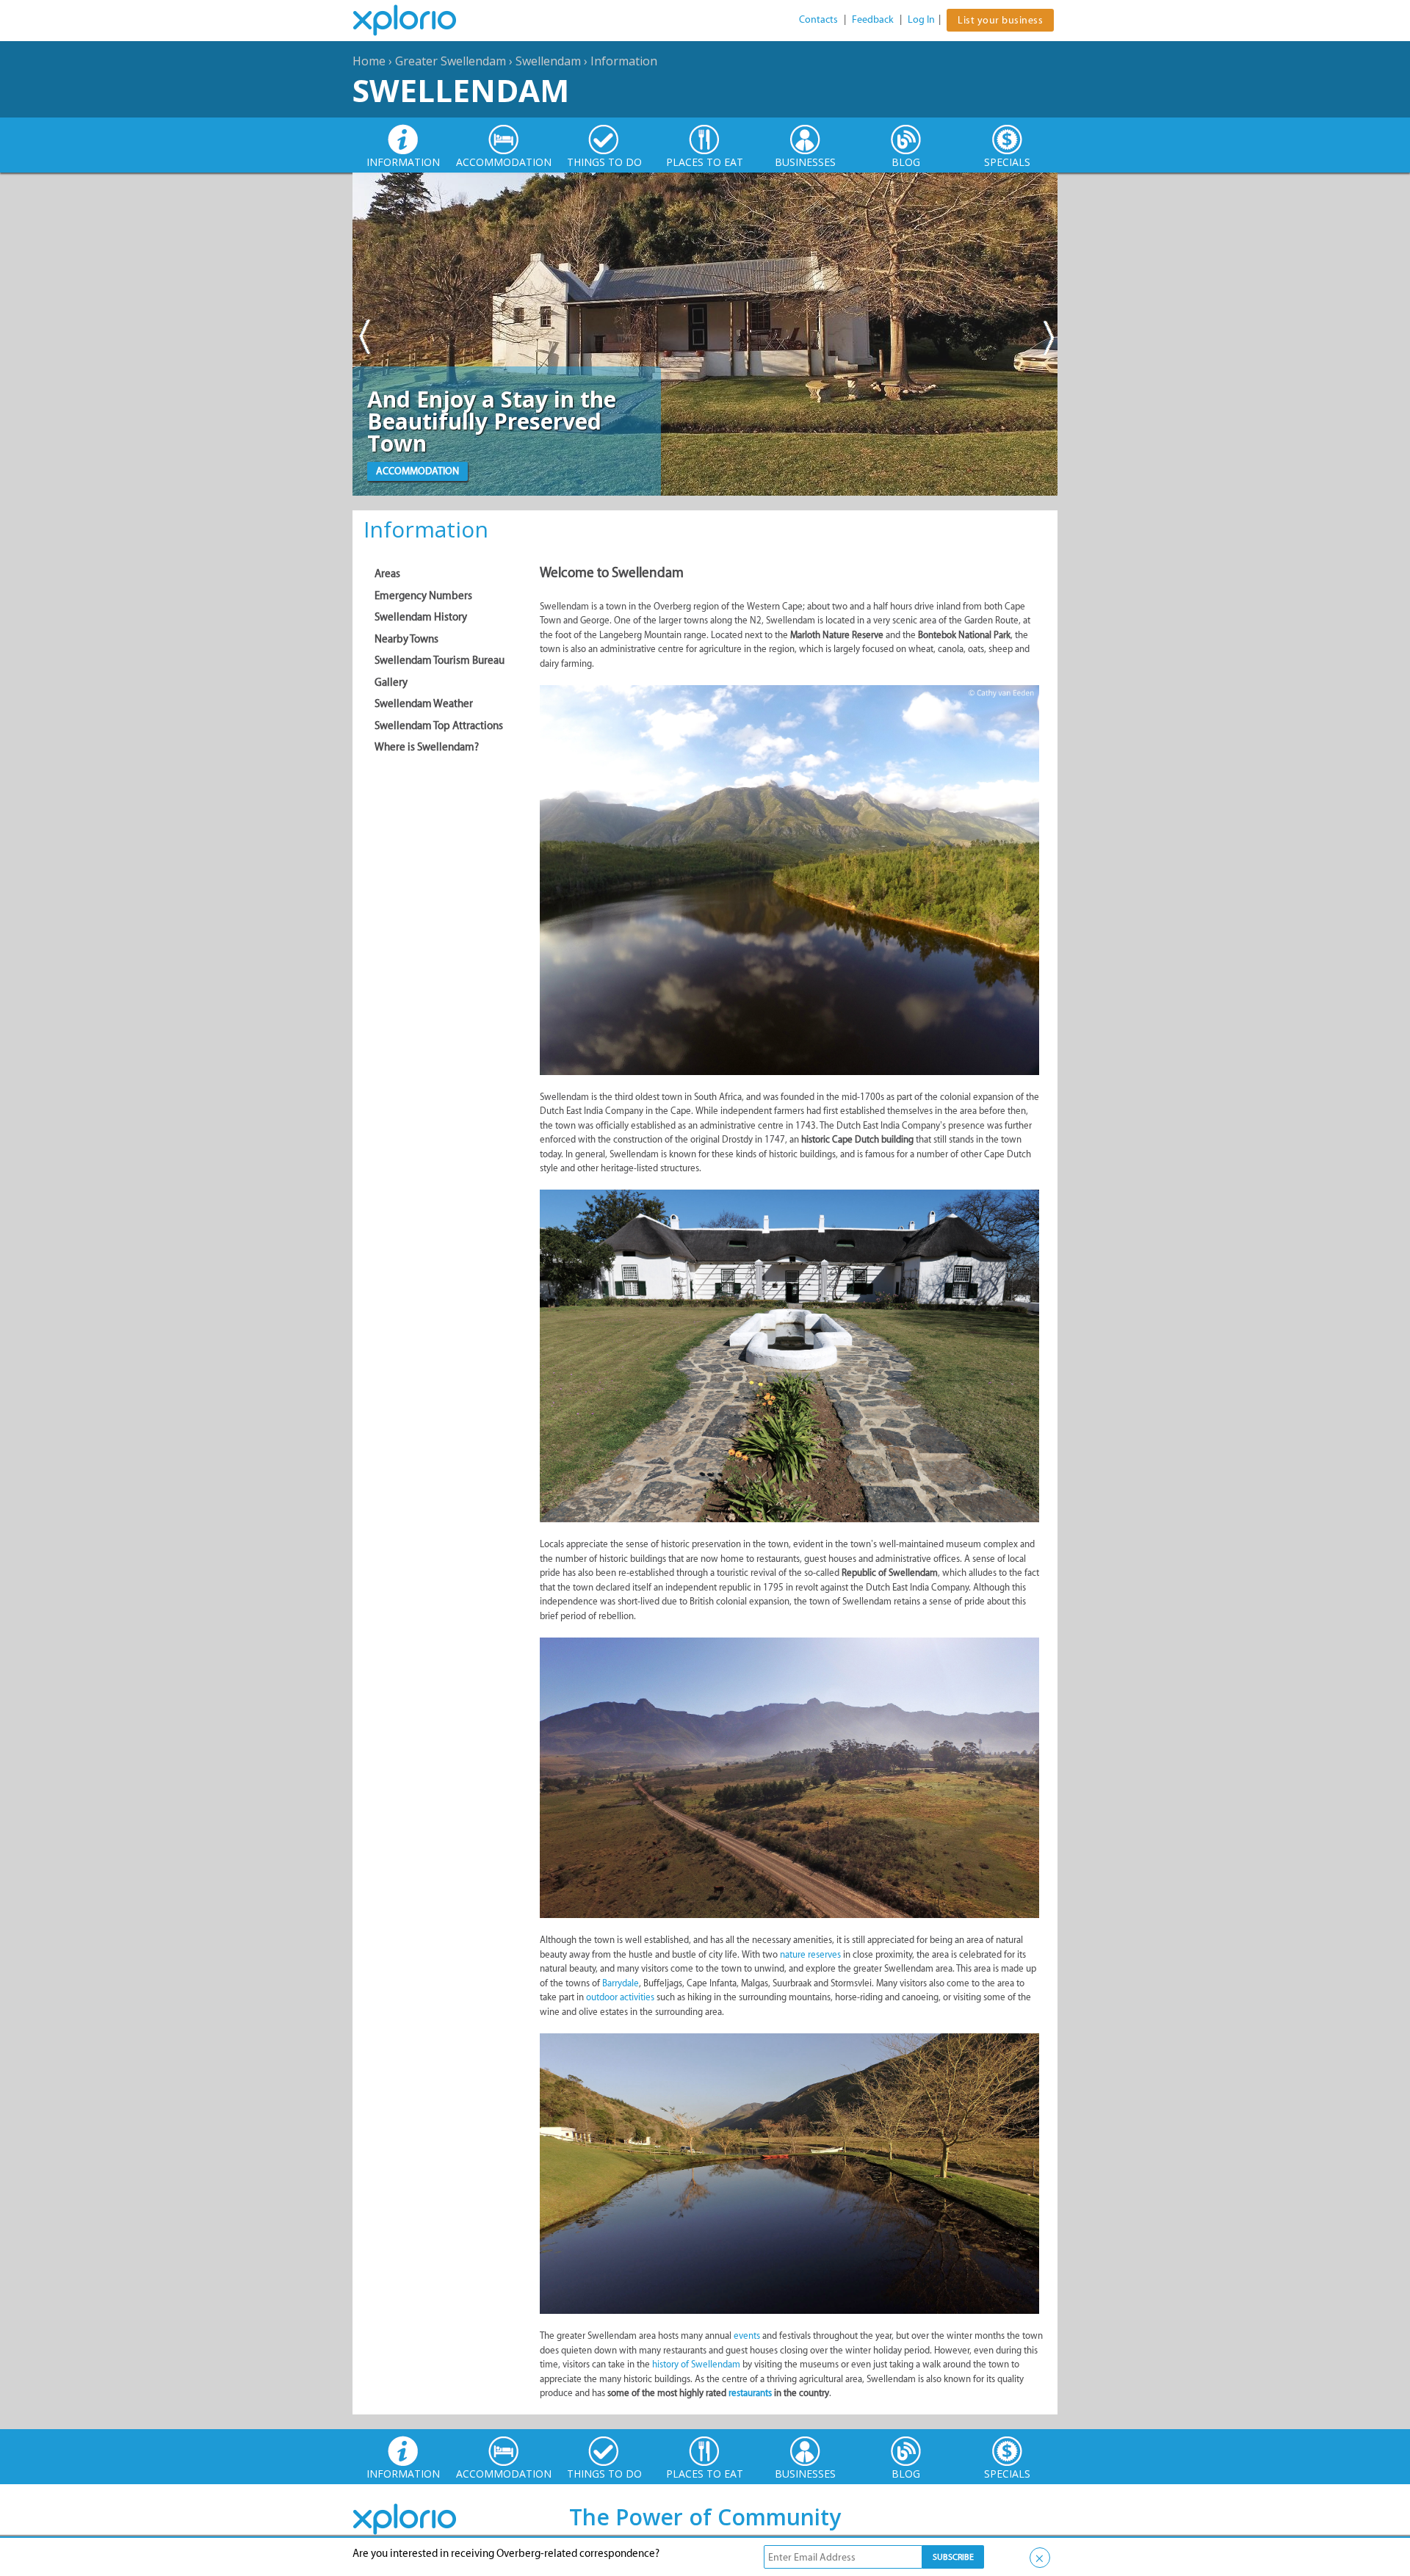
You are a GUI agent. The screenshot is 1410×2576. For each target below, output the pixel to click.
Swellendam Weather (424, 703)
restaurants (751, 2393)
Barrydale (621, 1983)
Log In (921, 19)
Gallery (391, 682)
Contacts (818, 19)
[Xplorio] (416, 21)
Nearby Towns (406, 639)
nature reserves (810, 1954)
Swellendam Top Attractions (439, 726)
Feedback (873, 19)
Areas (387, 574)
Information (624, 61)
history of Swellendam (696, 2364)
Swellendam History (421, 617)
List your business (1000, 20)
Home (369, 61)
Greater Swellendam (451, 61)
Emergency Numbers (423, 596)
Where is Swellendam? (427, 747)
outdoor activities (620, 1997)
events (748, 2336)
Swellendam (548, 61)
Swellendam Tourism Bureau (440, 660)
